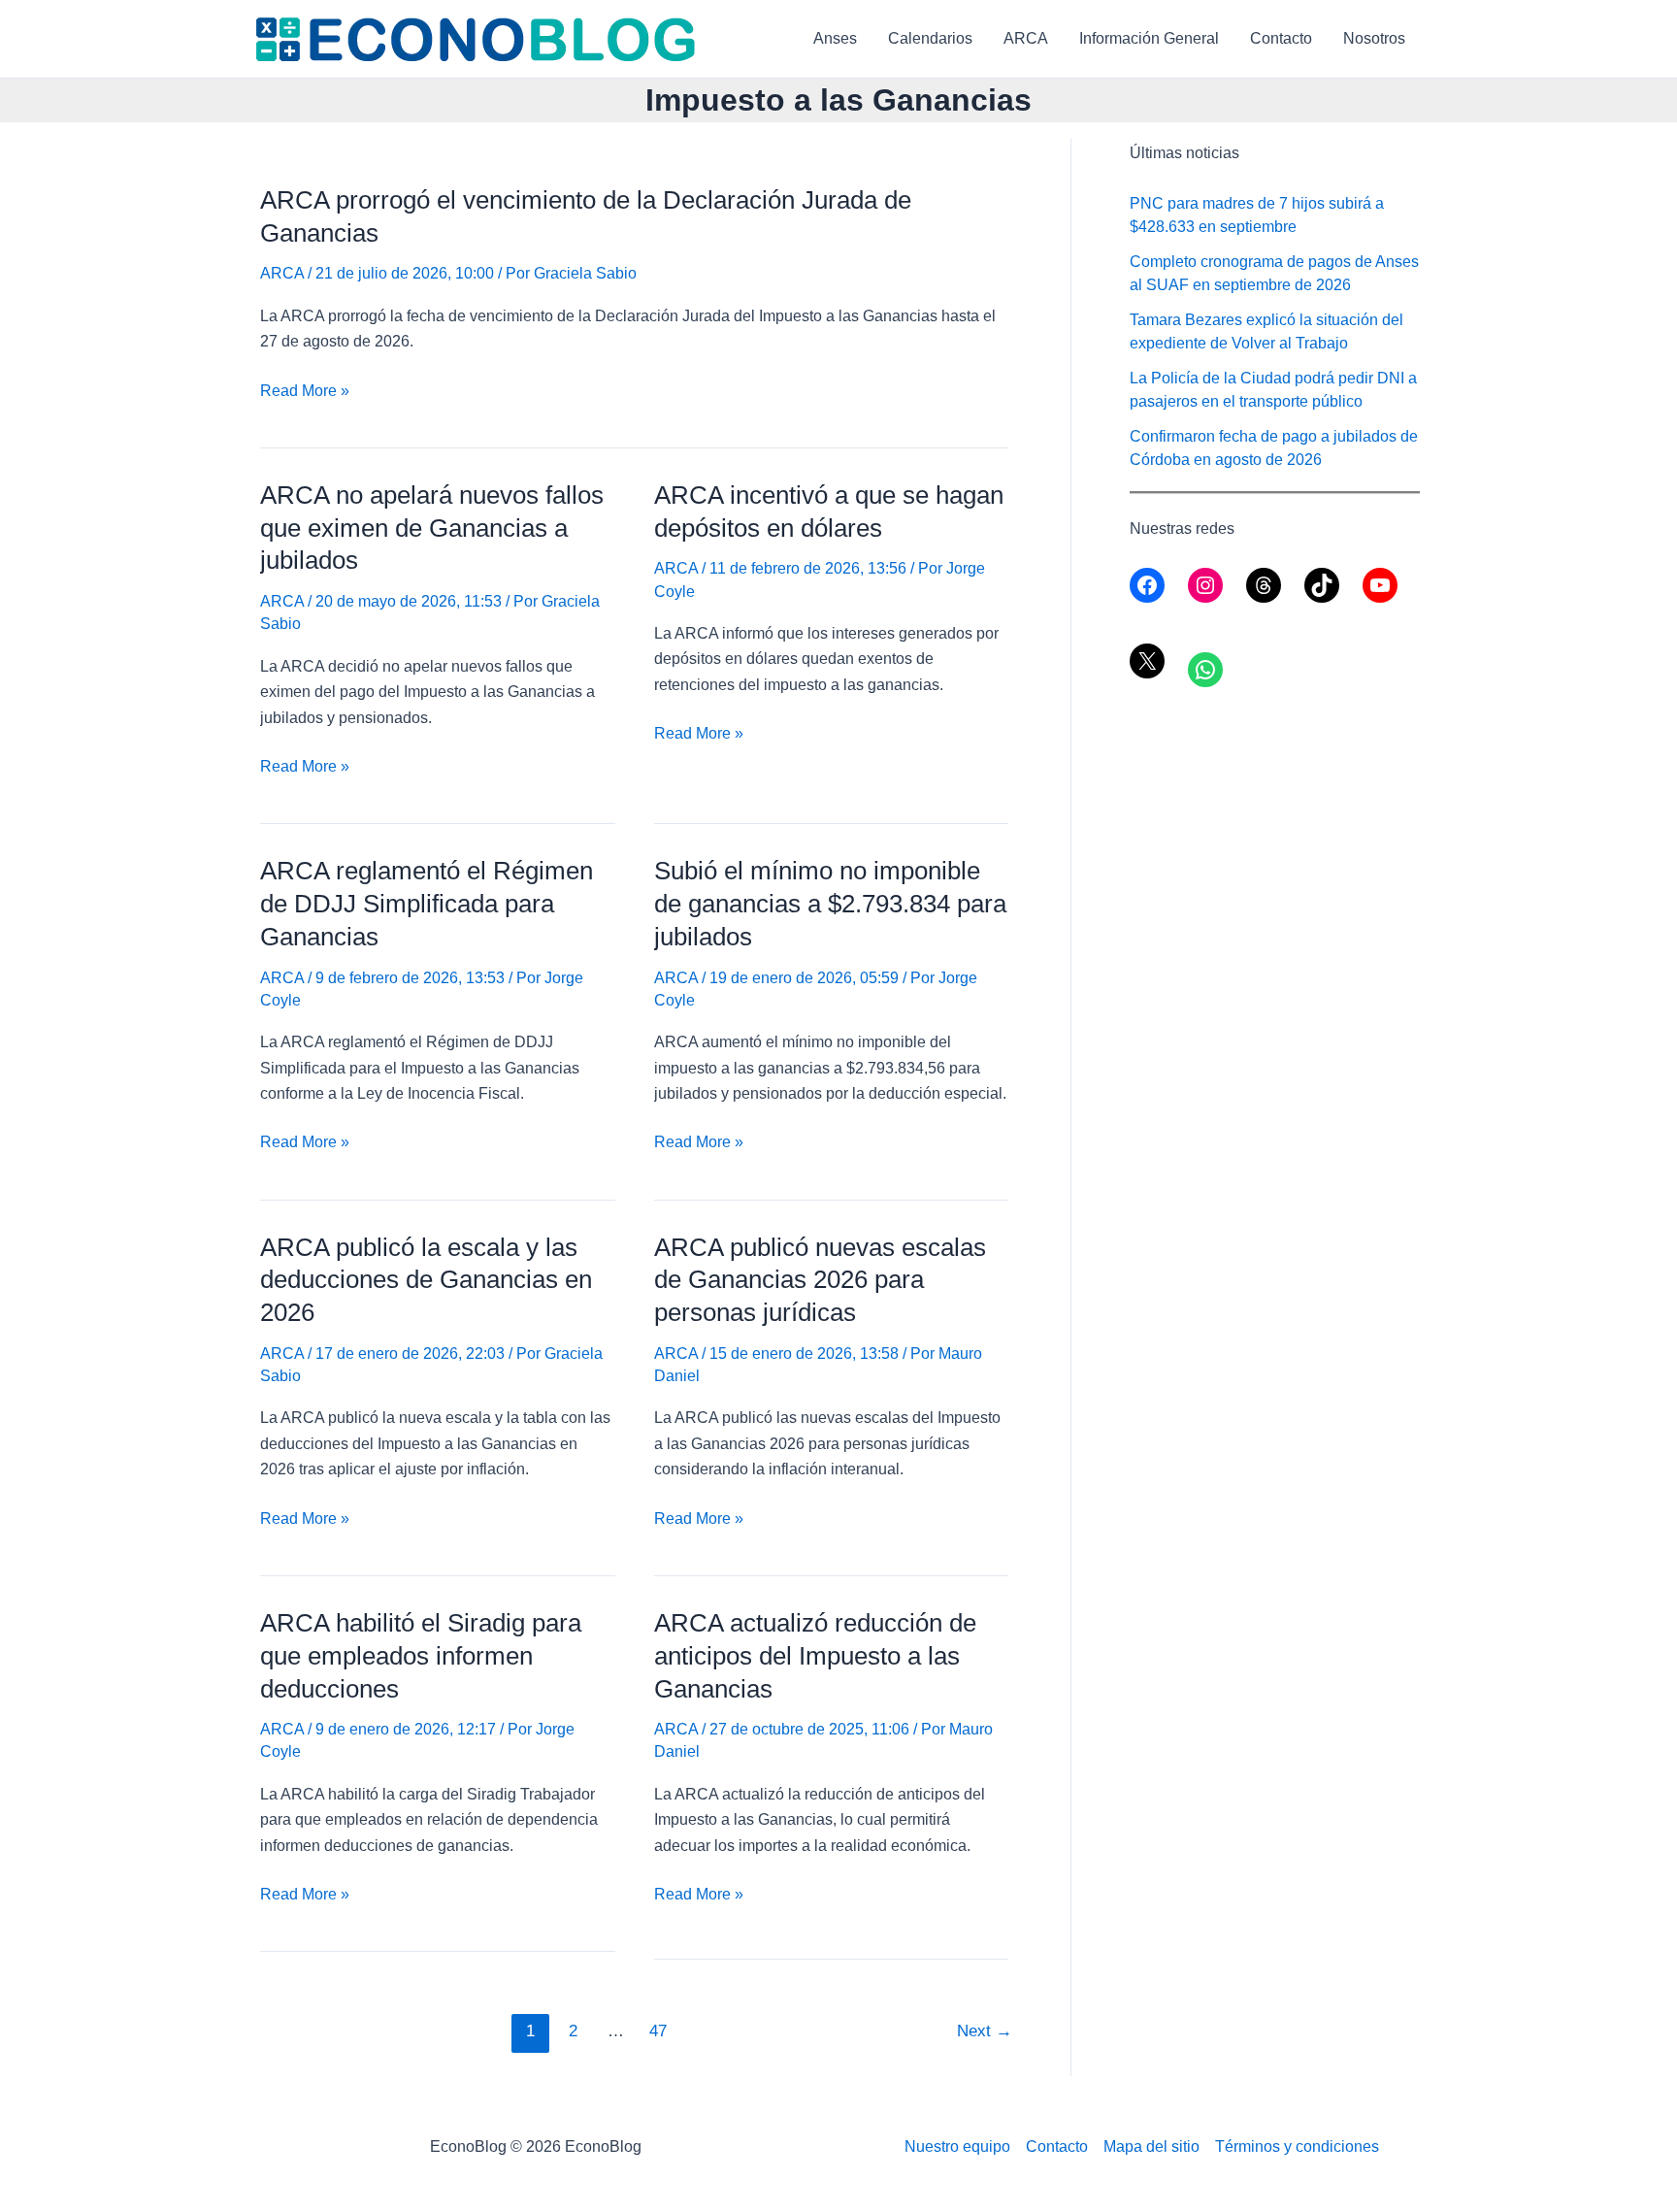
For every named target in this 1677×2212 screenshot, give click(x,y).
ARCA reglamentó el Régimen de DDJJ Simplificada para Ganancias (427, 904)
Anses (835, 38)
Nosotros (1374, 38)
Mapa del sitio (1151, 2146)
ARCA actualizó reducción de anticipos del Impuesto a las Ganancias (815, 1656)
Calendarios (930, 38)
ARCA (1026, 38)
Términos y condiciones (1297, 2146)
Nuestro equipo (957, 2146)
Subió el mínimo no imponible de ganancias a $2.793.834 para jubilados (830, 904)
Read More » (305, 393)
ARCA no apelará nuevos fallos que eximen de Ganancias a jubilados (432, 528)
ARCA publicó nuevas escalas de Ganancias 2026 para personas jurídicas (820, 1280)
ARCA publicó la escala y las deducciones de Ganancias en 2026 (426, 1280)
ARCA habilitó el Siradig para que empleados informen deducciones (421, 1656)
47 (658, 2031)
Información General (1149, 38)
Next (985, 2031)
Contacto (1281, 38)
